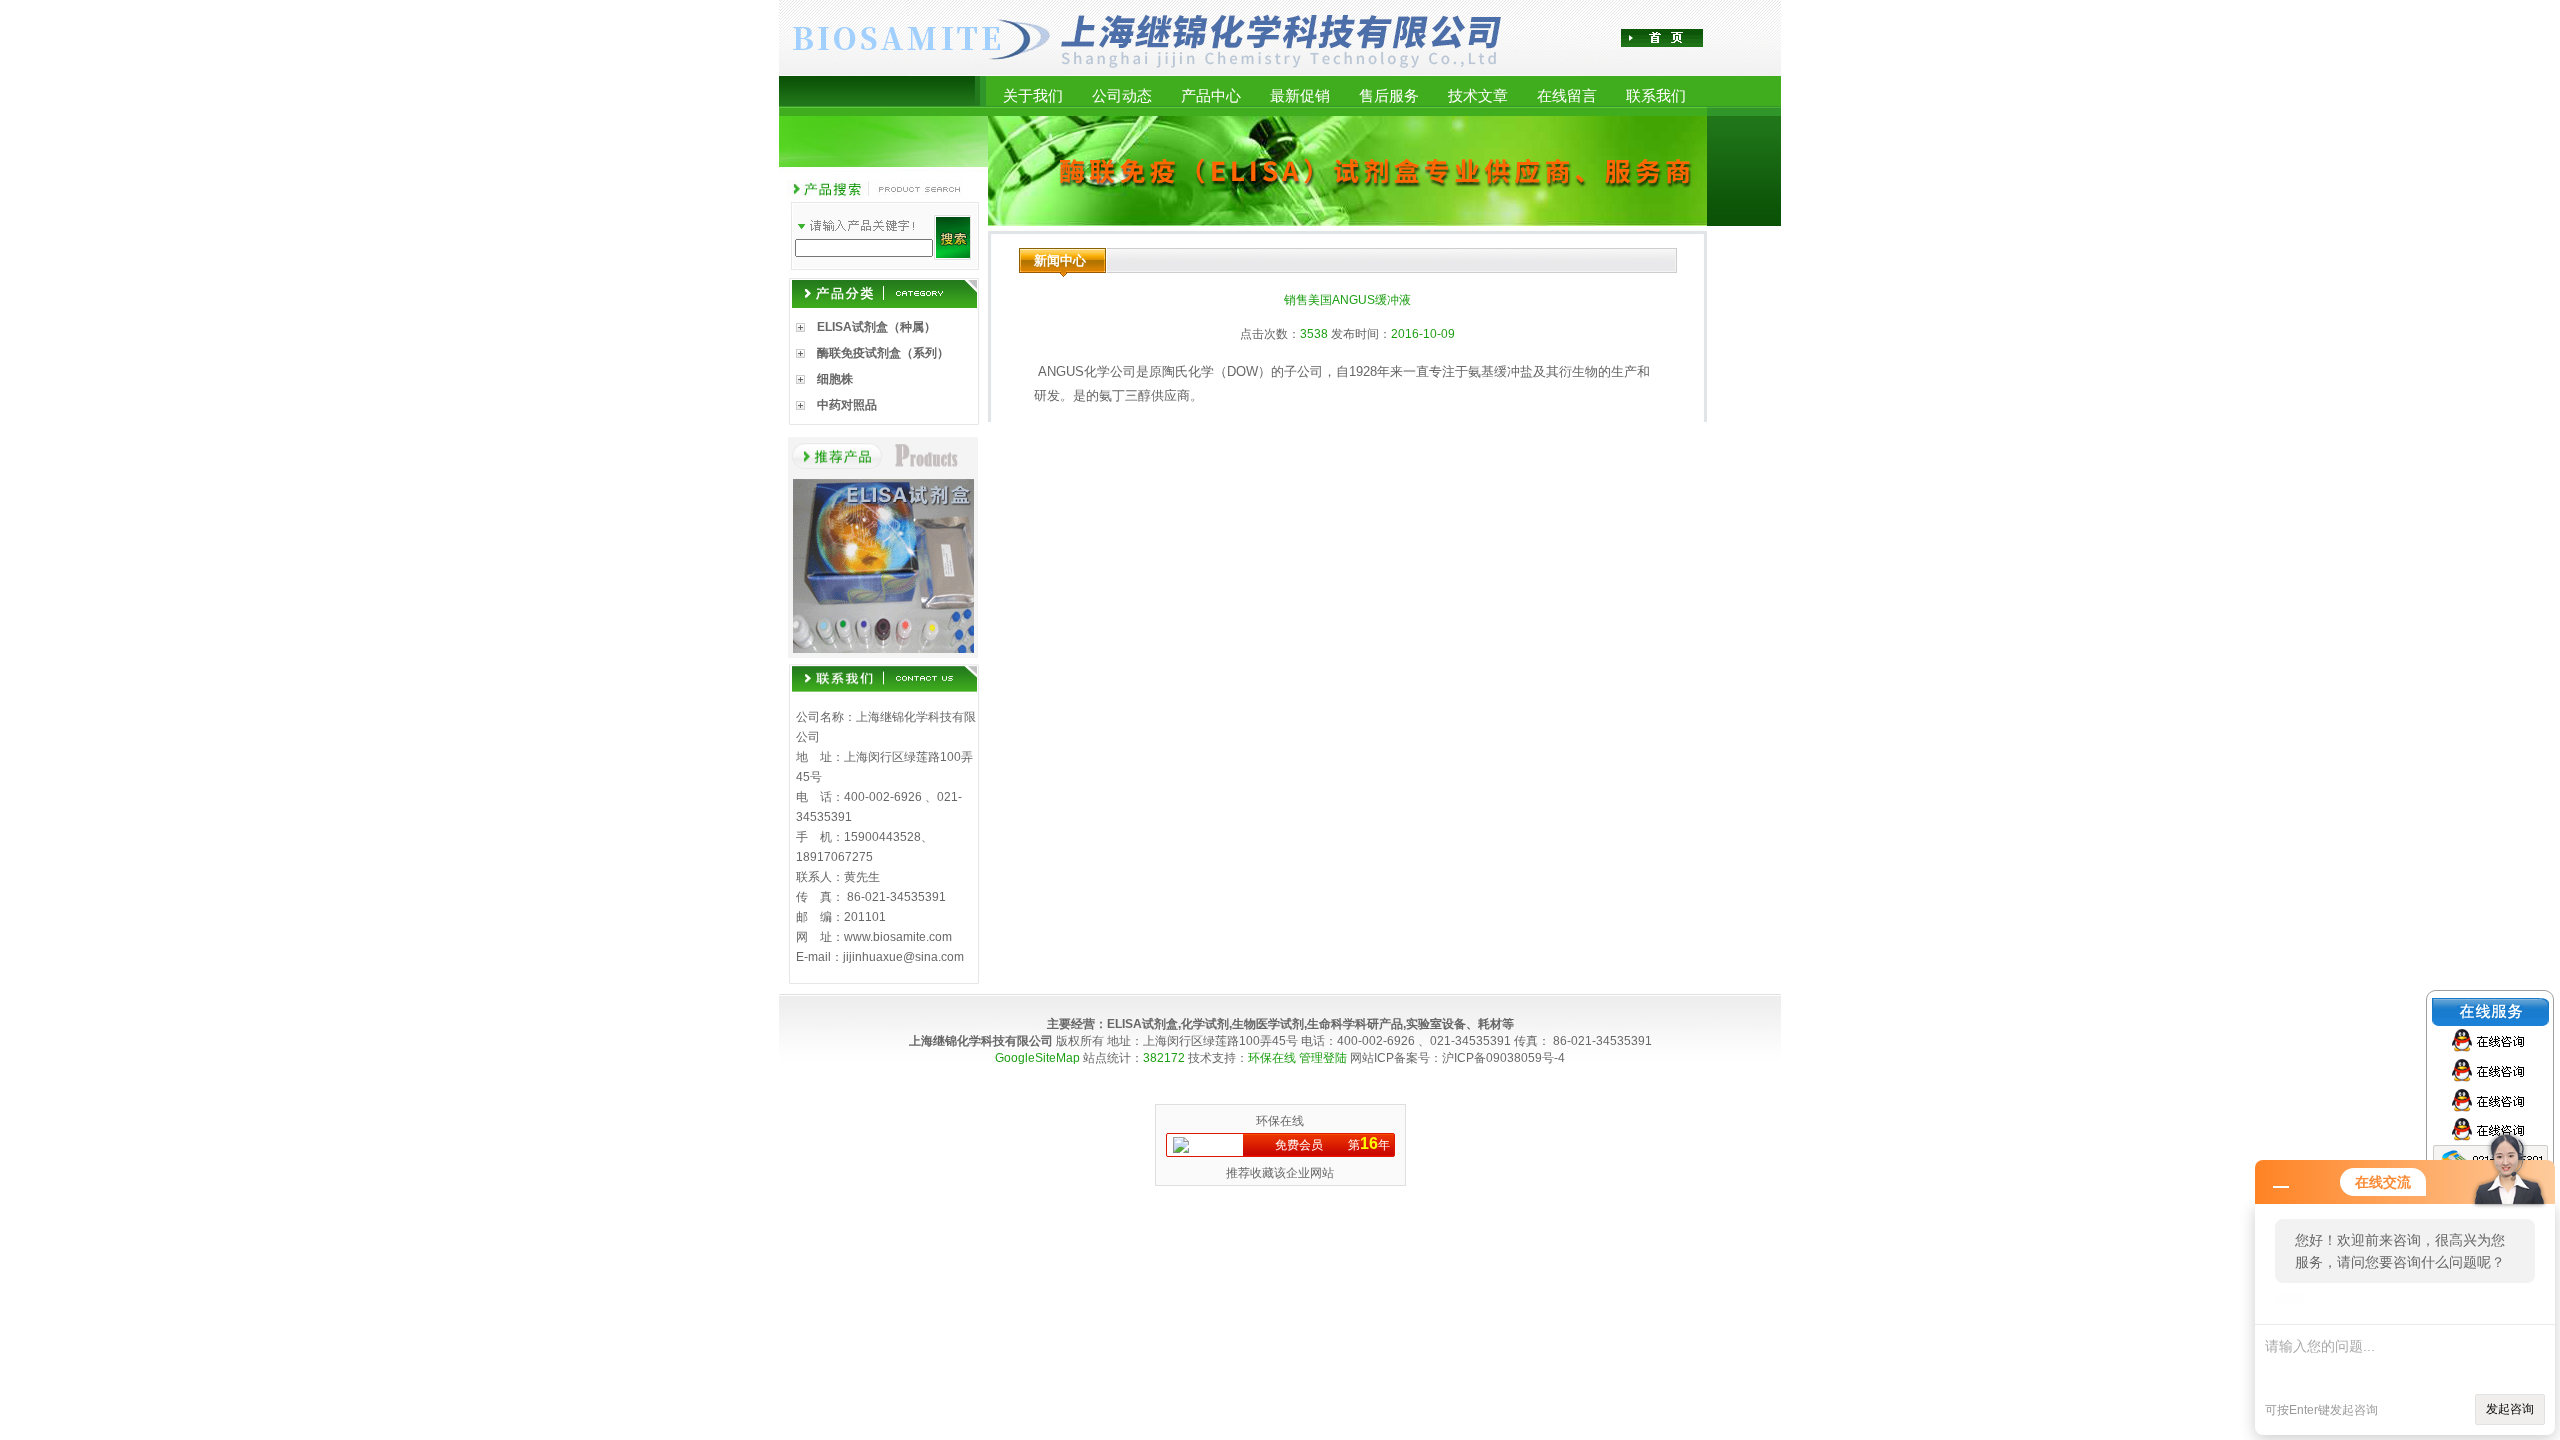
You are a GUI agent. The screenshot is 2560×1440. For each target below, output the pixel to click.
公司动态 (1122, 95)
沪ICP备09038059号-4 (1503, 1058)
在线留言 (1567, 95)
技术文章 (1478, 95)
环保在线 (1272, 1058)
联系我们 (1656, 95)
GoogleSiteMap (1037, 1058)
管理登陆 (1323, 1058)
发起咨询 (2510, 1409)
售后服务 (1389, 95)
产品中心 (1211, 95)
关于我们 (1033, 95)
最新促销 (1300, 95)
